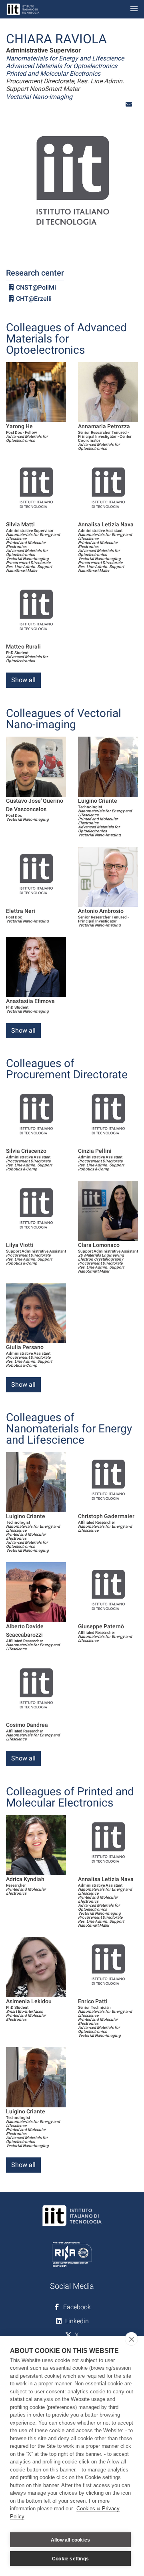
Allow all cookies (70, 2540)
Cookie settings (70, 2559)
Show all (23, 680)
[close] (131, 2339)
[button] (129, 104)
